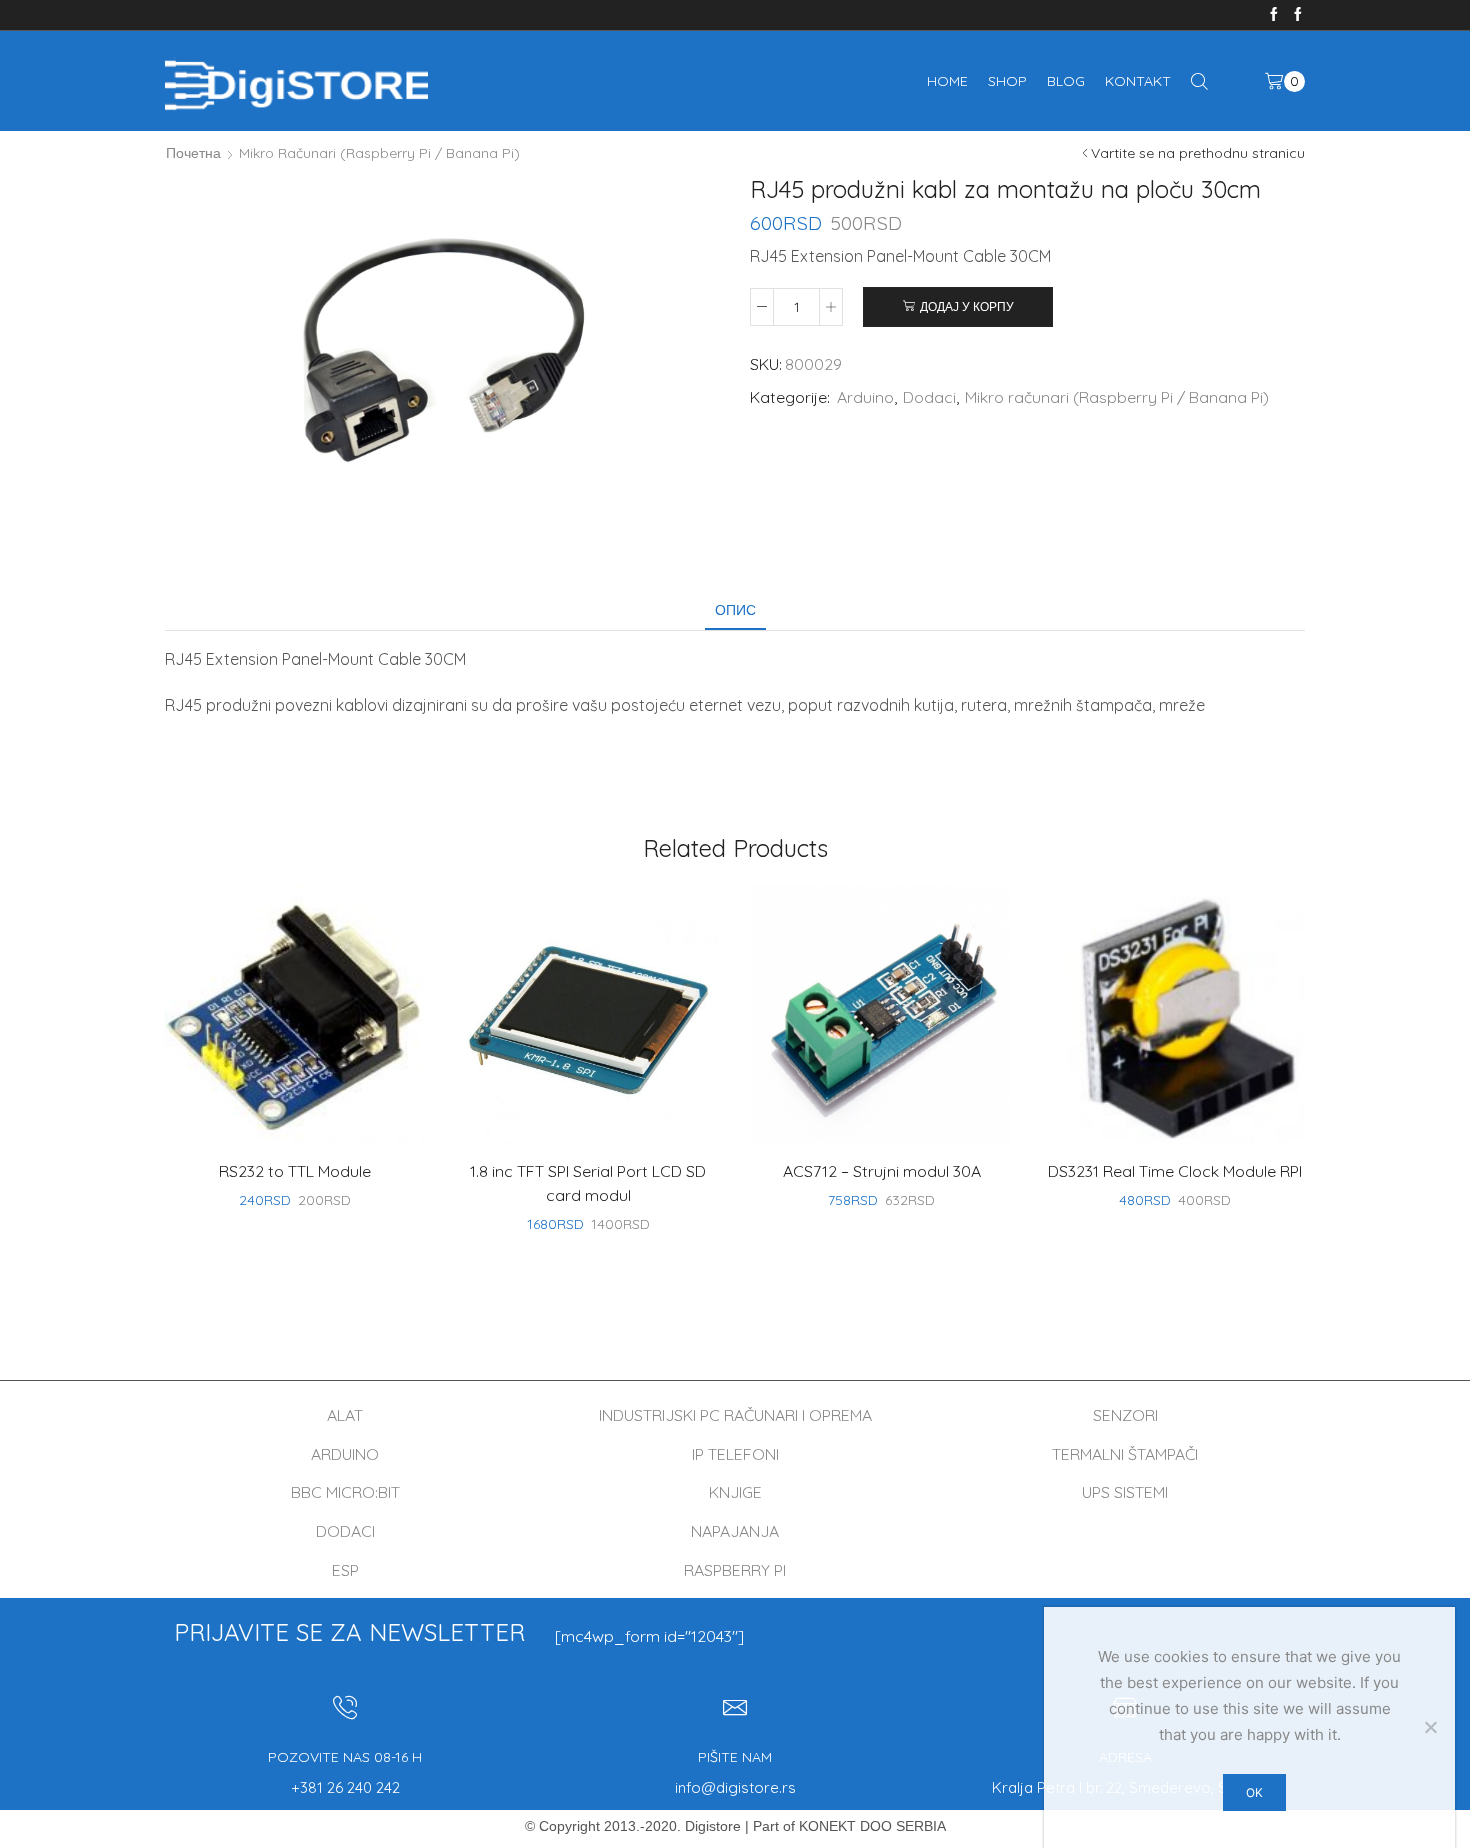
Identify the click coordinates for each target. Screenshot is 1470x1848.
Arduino (865, 397)
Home (947, 81)
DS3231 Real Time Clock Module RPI (1175, 1171)
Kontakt (1138, 81)
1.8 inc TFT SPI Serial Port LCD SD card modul (588, 1183)
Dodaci (929, 397)
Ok (1254, 1792)
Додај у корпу (967, 306)
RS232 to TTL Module (295, 1171)
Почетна (193, 153)
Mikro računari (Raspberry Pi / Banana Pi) (379, 153)
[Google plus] (1298, 15)
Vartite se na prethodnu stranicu (1198, 153)
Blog (1066, 81)
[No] (1430, 1727)
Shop (1007, 81)
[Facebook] (1274, 15)
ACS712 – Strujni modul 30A (882, 1171)
